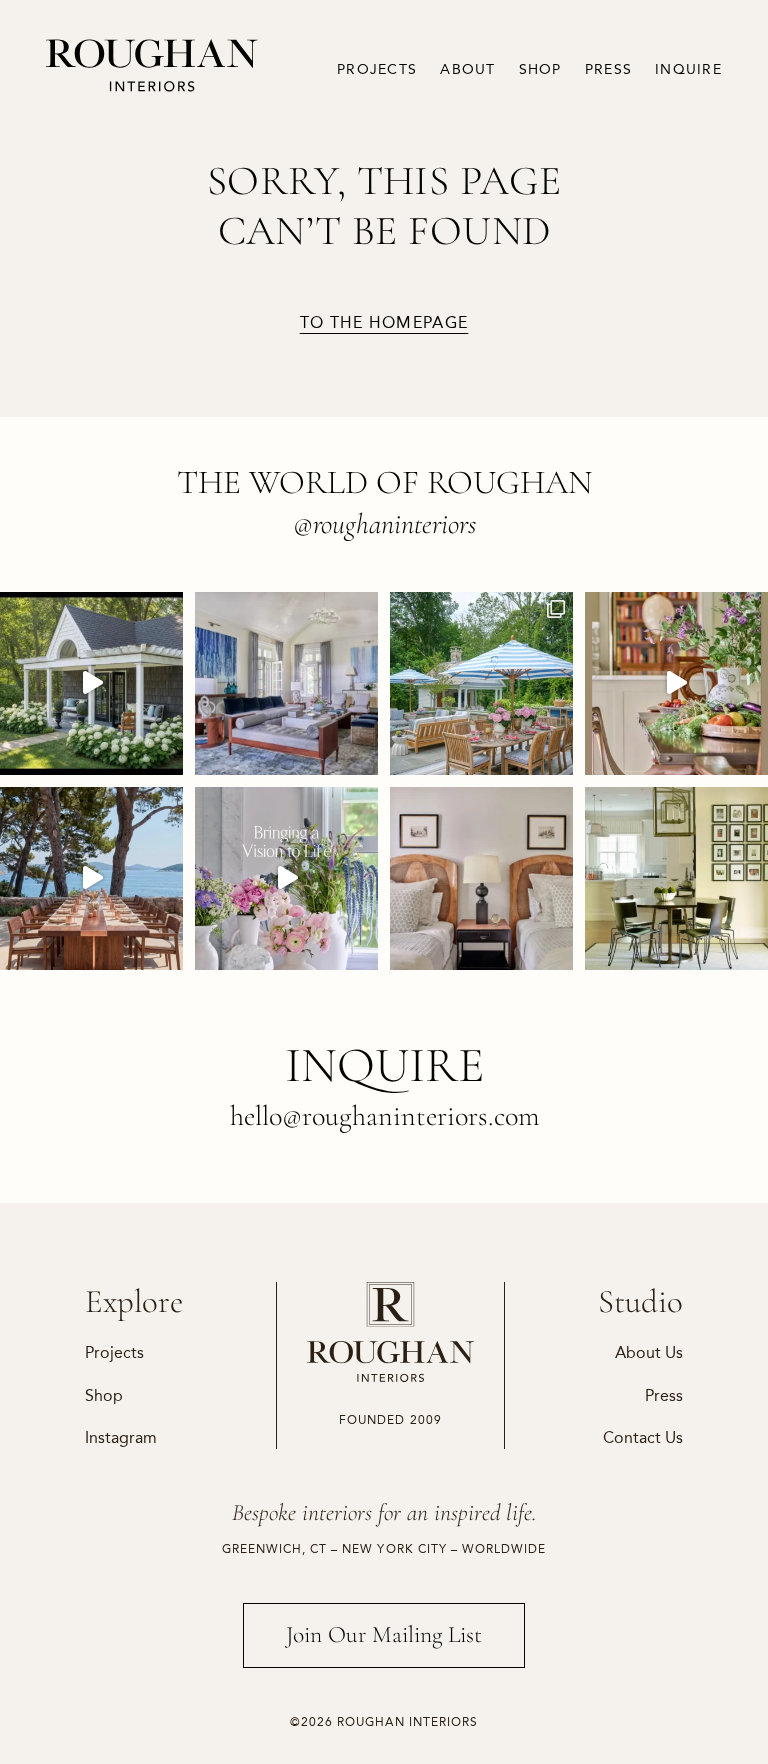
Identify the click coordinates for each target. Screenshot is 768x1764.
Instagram (121, 1437)
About (467, 69)
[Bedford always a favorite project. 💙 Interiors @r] (286, 683)
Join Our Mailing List (384, 1634)
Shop (540, 69)
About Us (649, 1352)
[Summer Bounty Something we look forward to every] (676, 683)
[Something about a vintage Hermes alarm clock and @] (481, 878)
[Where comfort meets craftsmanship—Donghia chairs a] (676, 878)
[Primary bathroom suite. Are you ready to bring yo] (286, 878)
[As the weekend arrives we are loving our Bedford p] (91, 683)
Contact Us (643, 1437)
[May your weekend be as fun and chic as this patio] (481, 683)
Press (608, 69)
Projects (377, 69)
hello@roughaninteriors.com (384, 1116)
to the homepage (384, 323)
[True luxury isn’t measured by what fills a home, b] (91, 878)
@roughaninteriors (384, 524)
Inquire (688, 69)
